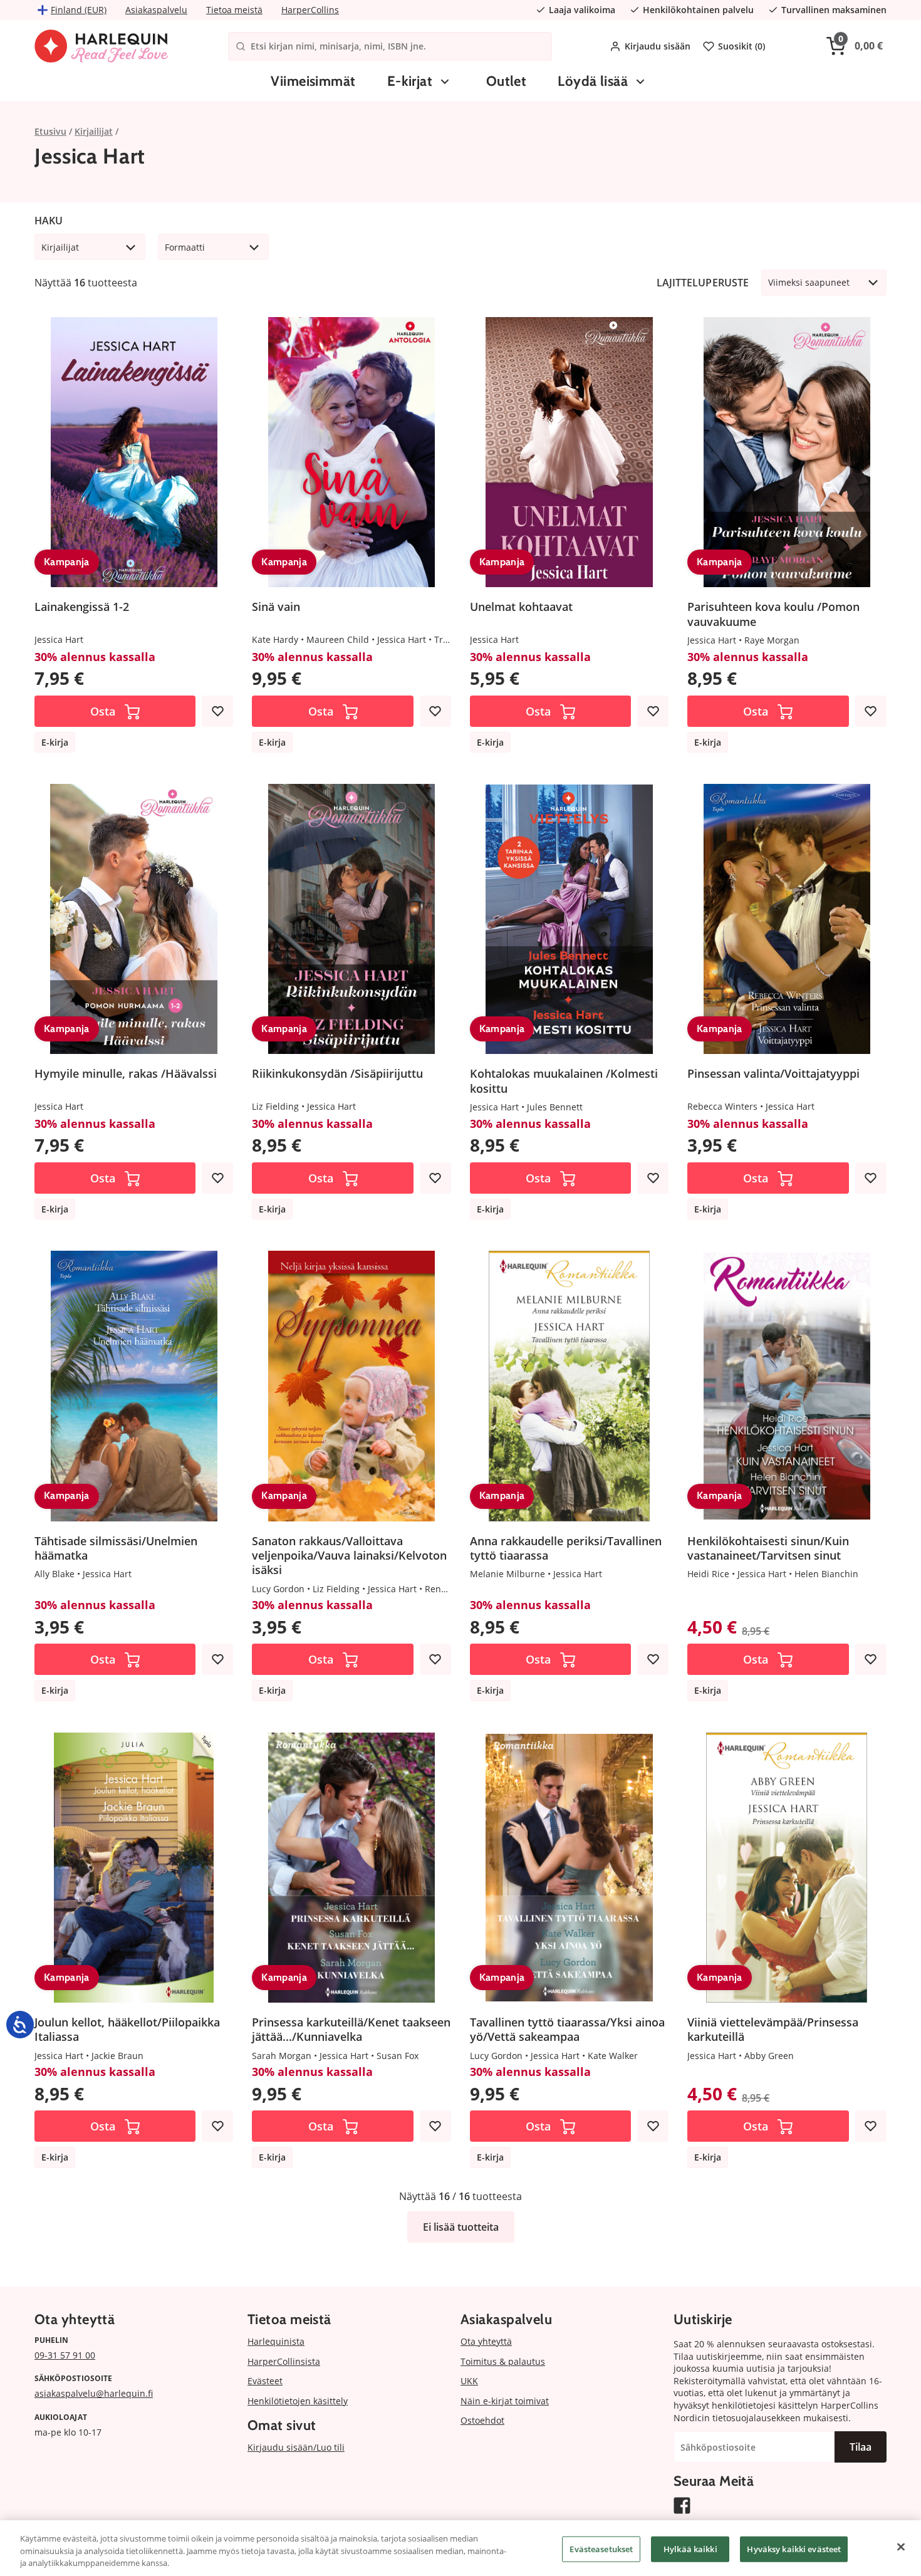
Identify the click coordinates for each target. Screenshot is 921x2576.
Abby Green (769, 2056)
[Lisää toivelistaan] (217, 711)
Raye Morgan (772, 640)
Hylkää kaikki (690, 2548)
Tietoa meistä (234, 10)
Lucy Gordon (278, 1589)
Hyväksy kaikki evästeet (794, 2548)
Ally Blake (55, 1574)
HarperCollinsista (284, 2361)
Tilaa (861, 2447)
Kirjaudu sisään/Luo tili (296, 2447)
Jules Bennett (555, 1107)
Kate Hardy (275, 639)
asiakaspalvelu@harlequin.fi (94, 2393)
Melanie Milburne (507, 1574)
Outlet (507, 81)
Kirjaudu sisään (658, 46)
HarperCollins (310, 10)
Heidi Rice (708, 1574)
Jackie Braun (117, 2056)
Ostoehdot (482, 2420)
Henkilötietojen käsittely (298, 2401)
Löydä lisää (593, 81)
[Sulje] (901, 2547)
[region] (460, 2548)
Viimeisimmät (313, 81)
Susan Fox (398, 2056)
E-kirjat (410, 81)
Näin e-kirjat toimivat (505, 2401)
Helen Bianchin (826, 1574)
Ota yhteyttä (486, 2341)
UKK (469, 2381)
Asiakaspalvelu (156, 10)
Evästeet (265, 2381)
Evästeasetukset (601, 2548)
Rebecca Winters (722, 1106)
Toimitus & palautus (503, 2361)
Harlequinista (276, 2341)
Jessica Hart (59, 639)
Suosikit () (741, 46)
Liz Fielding (275, 1106)
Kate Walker (613, 2056)
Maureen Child (338, 639)
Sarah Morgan (282, 2056)
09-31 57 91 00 (65, 2355)
